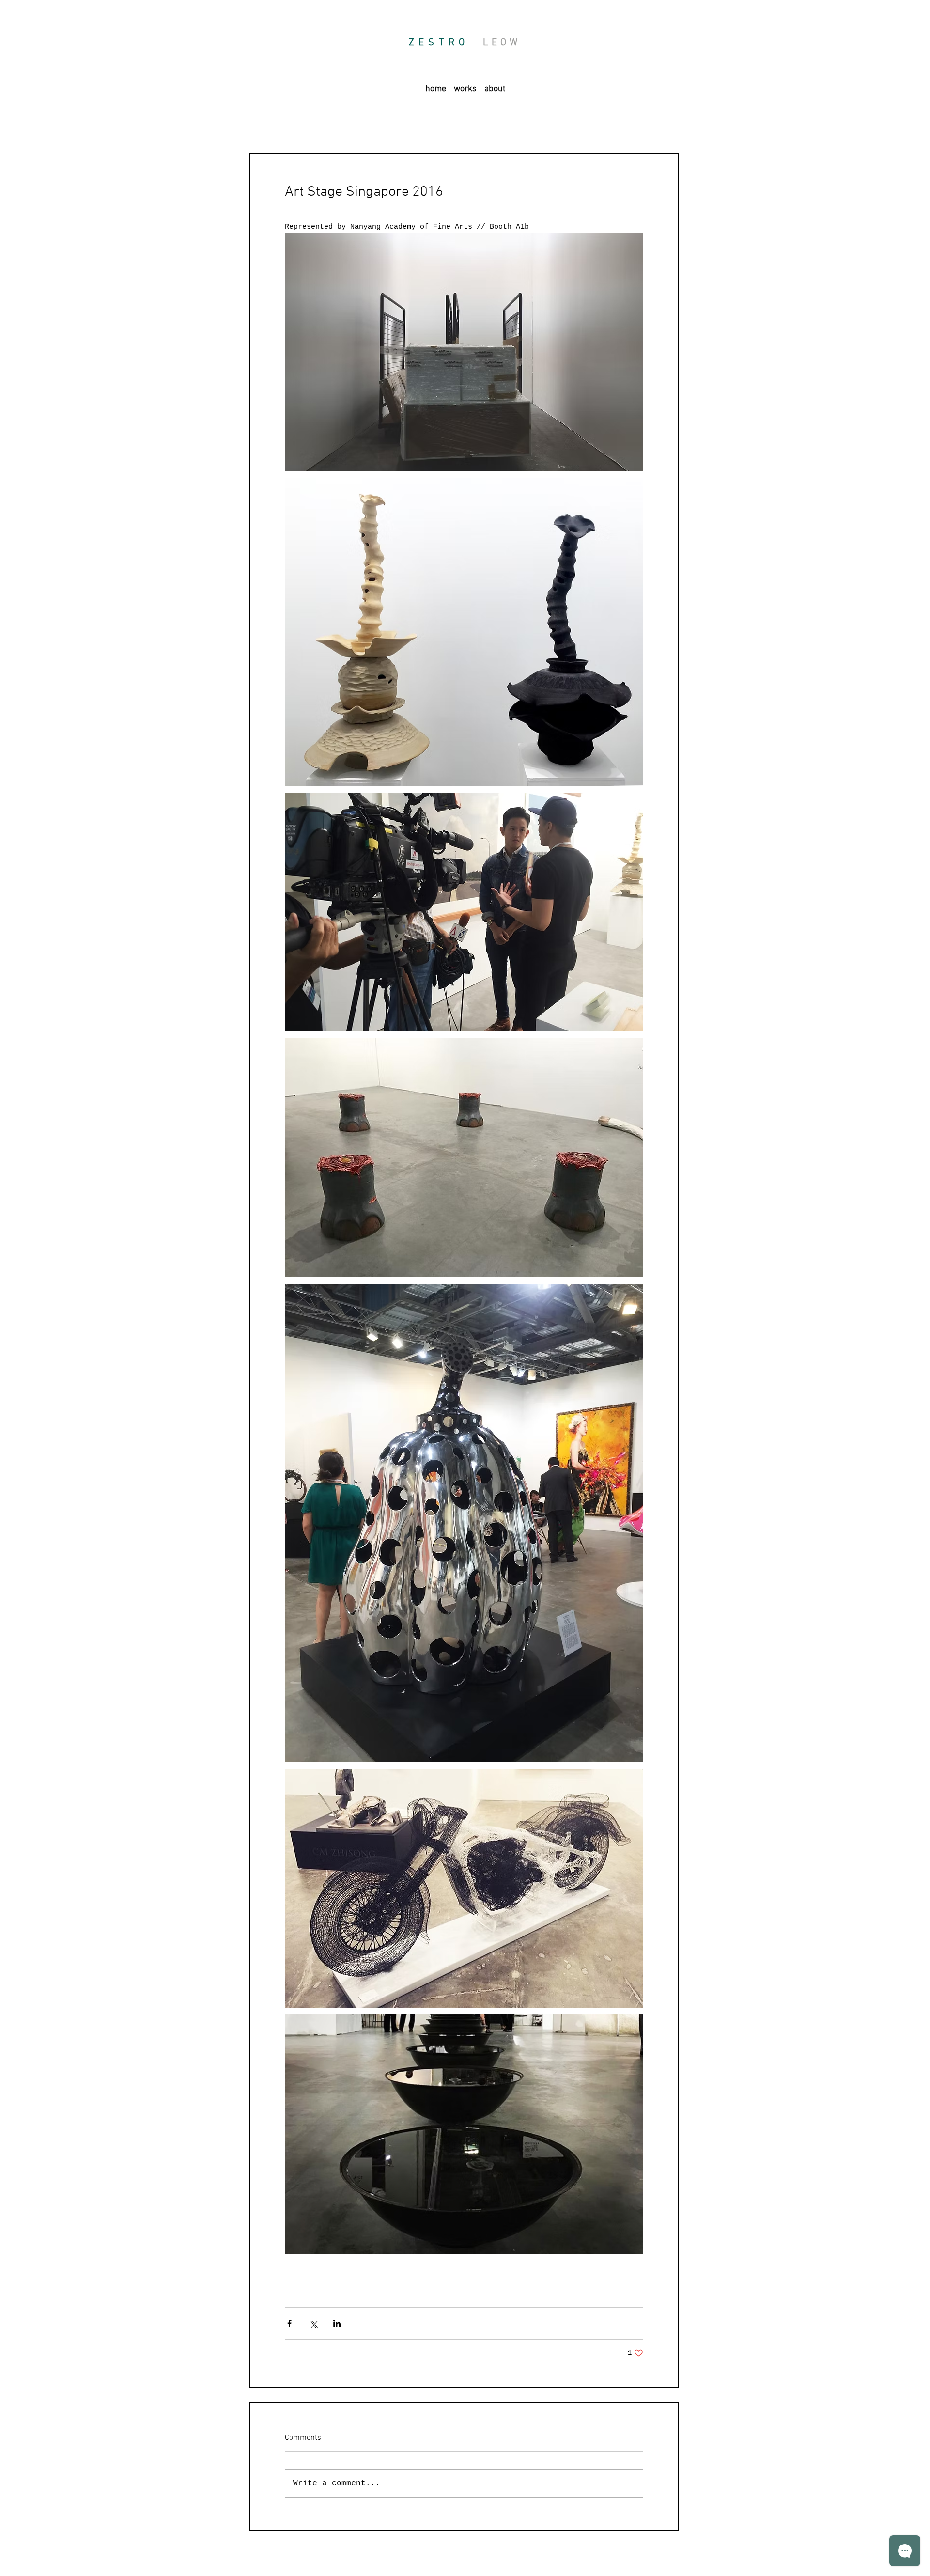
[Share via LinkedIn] (337, 2323)
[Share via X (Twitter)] (313, 2323)
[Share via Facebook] (289, 2323)
